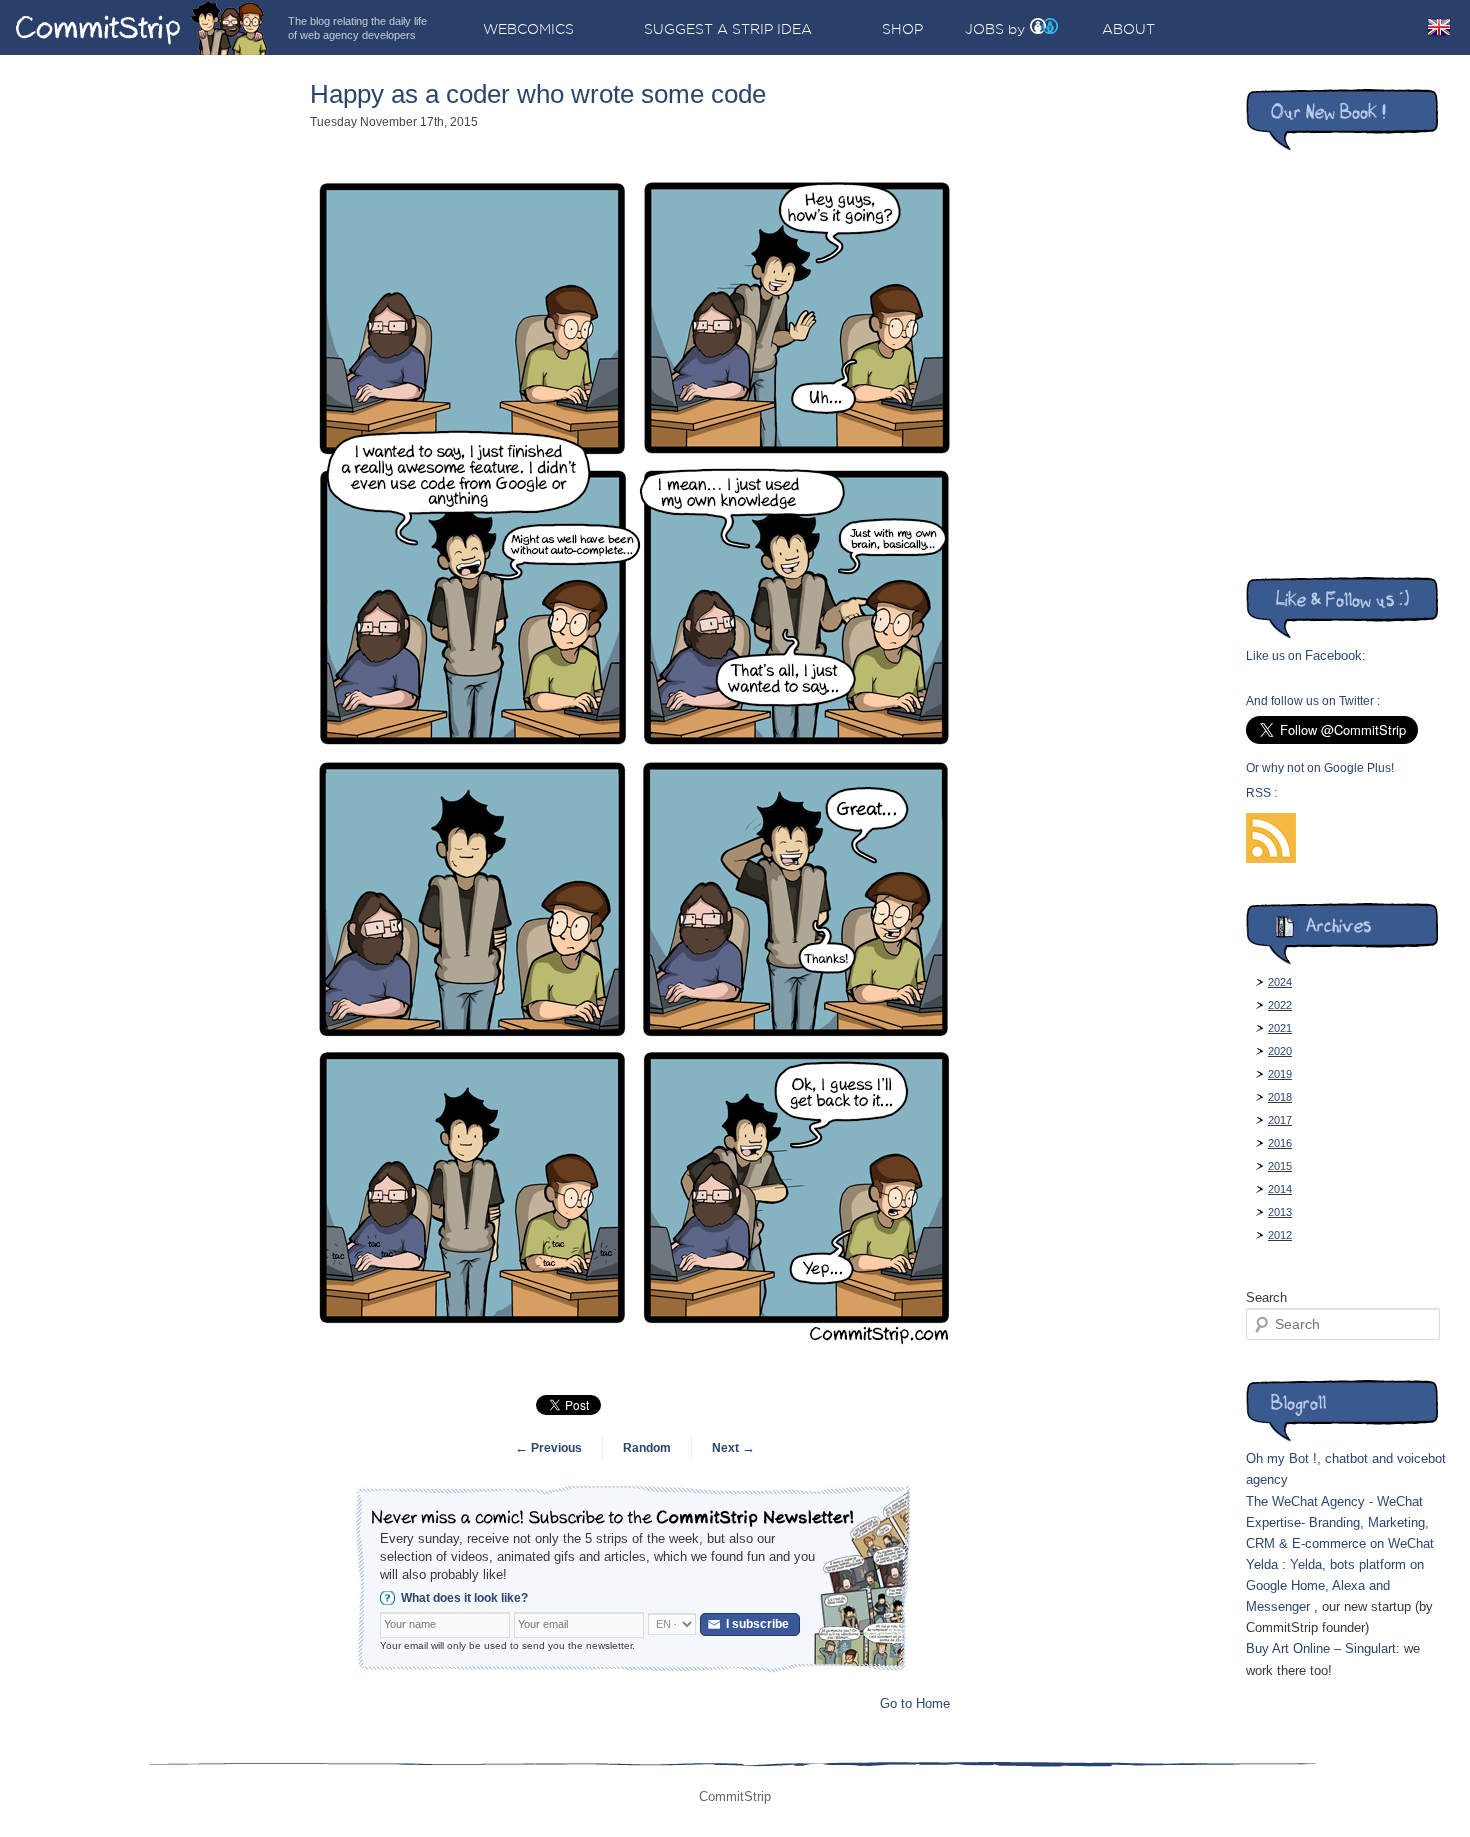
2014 (1280, 1189)
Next (733, 1448)
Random (647, 1448)
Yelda (1262, 1564)
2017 (1280, 1120)
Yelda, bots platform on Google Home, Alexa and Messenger (1335, 1585)
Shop (902, 29)
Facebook (1333, 655)
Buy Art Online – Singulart (1321, 1648)
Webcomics (528, 29)
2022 (1280, 1005)
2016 (1280, 1143)
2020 (1280, 1051)
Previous (548, 1448)
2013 (1280, 1212)
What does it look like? (464, 1598)
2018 (1280, 1097)
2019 (1280, 1074)
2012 (1280, 1235)
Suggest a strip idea (728, 29)
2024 (1280, 982)
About (1128, 29)
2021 (1280, 1028)
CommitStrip (142, 27)
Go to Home (915, 1703)
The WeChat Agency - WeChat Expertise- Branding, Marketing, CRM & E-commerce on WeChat (1340, 1522)
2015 (1280, 1166)
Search (1266, 1297)
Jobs (984, 29)
